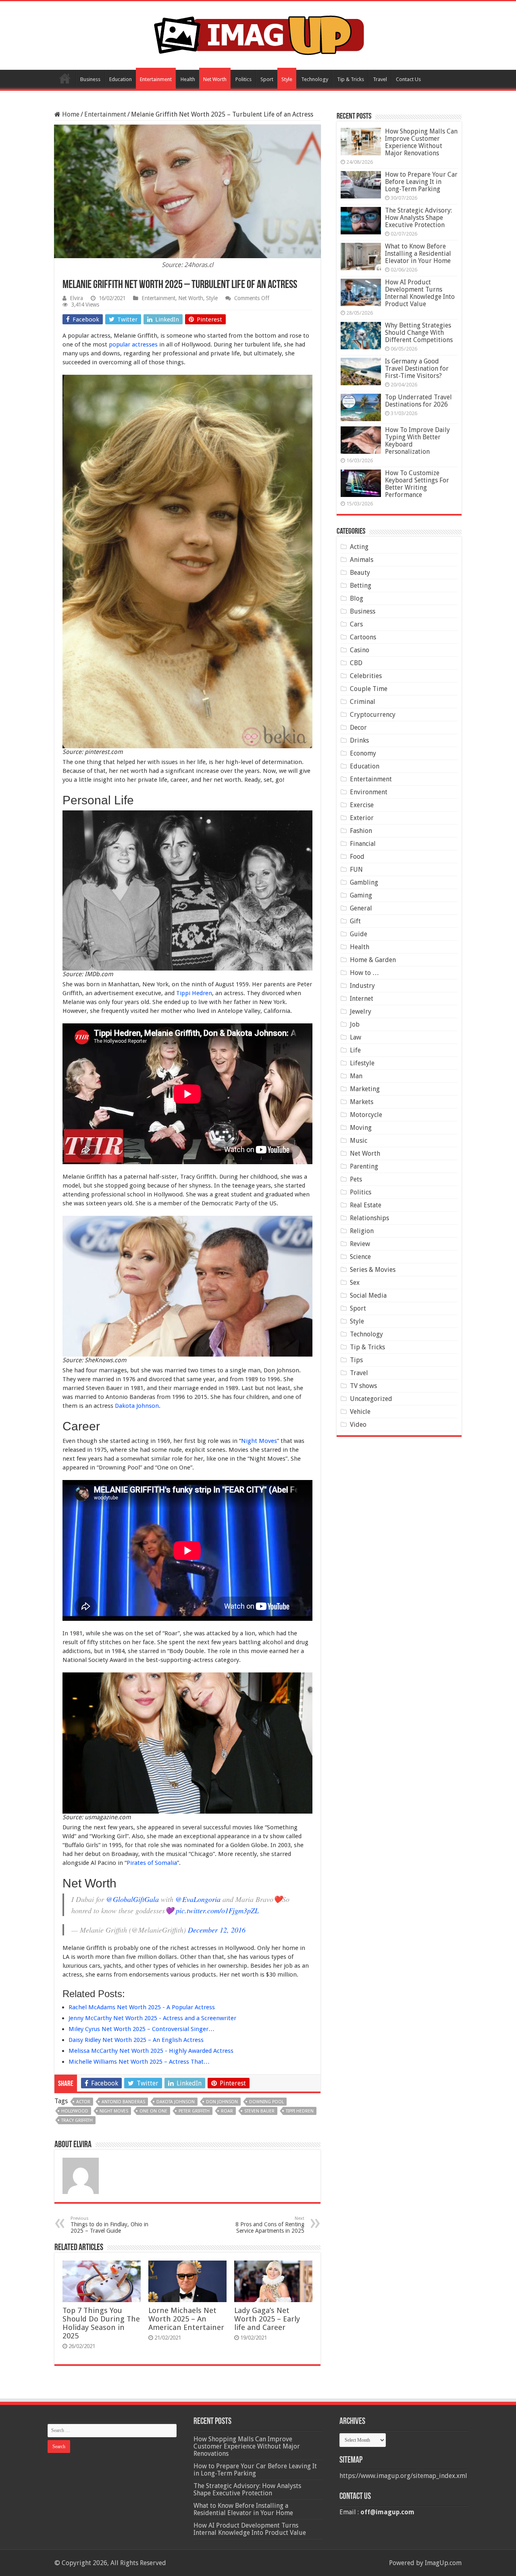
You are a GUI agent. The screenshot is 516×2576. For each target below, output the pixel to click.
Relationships (369, 1218)
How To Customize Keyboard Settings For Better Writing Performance (417, 484)
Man (356, 1076)
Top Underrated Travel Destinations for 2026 (418, 401)
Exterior (362, 818)
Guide (359, 934)
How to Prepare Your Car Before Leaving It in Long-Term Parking (421, 182)
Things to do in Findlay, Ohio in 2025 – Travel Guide (109, 2225)
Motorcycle (366, 1115)
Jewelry (361, 1011)
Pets (356, 1179)
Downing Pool (266, 2102)
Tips (356, 1360)
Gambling (364, 882)
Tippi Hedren (194, 993)
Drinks (359, 740)
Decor (358, 728)
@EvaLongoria (198, 1899)
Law (356, 1037)
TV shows (363, 1386)
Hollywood (75, 2111)
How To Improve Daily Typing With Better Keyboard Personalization (417, 441)
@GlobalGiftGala (132, 1899)
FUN (356, 869)
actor (83, 2102)
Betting (361, 586)
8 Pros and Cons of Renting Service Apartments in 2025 (270, 2225)
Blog (357, 598)
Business (90, 79)
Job (355, 1024)
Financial (363, 844)
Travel (380, 79)
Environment (369, 792)
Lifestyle (362, 1063)
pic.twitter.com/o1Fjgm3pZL (217, 1910)
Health (188, 79)
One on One (153, 2111)
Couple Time (369, 689)
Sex (355, 1283)
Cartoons (363, 637)
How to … (364, 973)
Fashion (361, 831)
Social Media (368, 1295)
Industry (362, 986)
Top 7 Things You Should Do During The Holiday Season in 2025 (101, 2323)
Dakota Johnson (137, 1406)
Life (355, 1050)
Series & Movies (373, 1270)
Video (358, 1425)
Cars (356, 624)
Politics (243, 79)
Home (65, 78)
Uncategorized (371, 1399)
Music (359, 1141)
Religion (362, 1231)
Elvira (76, 298)
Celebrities (366, 676)
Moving (361, 1128)
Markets (362, 1102)
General (361, 908)
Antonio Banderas (123, 2102)
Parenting (364, 1166)
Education (121, 79)
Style (287, 79)
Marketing (365, 1089)
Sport (267, 79)
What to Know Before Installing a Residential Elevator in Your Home (418, 254)
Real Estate (366, 1205)
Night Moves (259, 1441)
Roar (227, 2111)
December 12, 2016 (217, 1930)
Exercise (362, 805)
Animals (362, 560)
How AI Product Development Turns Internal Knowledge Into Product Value (420, 293)
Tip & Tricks (351, 79)
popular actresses (133, 344)
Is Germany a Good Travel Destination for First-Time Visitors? (417, 368)
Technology (315, 79)
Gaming (361, 895)
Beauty (360, 573)
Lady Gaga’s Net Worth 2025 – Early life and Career (267, 2319)
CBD (356, 663)
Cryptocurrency (373, 715)
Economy (363, 753)
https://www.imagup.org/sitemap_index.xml (403, 2476)
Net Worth (215, 79)
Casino (360, 650)
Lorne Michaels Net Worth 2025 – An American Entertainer (186, 2319)
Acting (359, 547)
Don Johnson (222, 2102)
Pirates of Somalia (152, 1863)
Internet (362, 999)
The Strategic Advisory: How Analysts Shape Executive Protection (418, 218)
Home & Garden (373, 960)
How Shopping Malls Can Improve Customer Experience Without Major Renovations (421, 142)
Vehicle (360, 1412)
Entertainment (156, 79)
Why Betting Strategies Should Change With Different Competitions (419, 333)
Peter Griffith (194, 2111)
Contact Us (408, 79)
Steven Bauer (259, 2111)
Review (360, 1244)
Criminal (363, 702)
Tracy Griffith (77, 2120)
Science (360, 1257)
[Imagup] (258, 34)
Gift (355, 921)
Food (357, 857)
